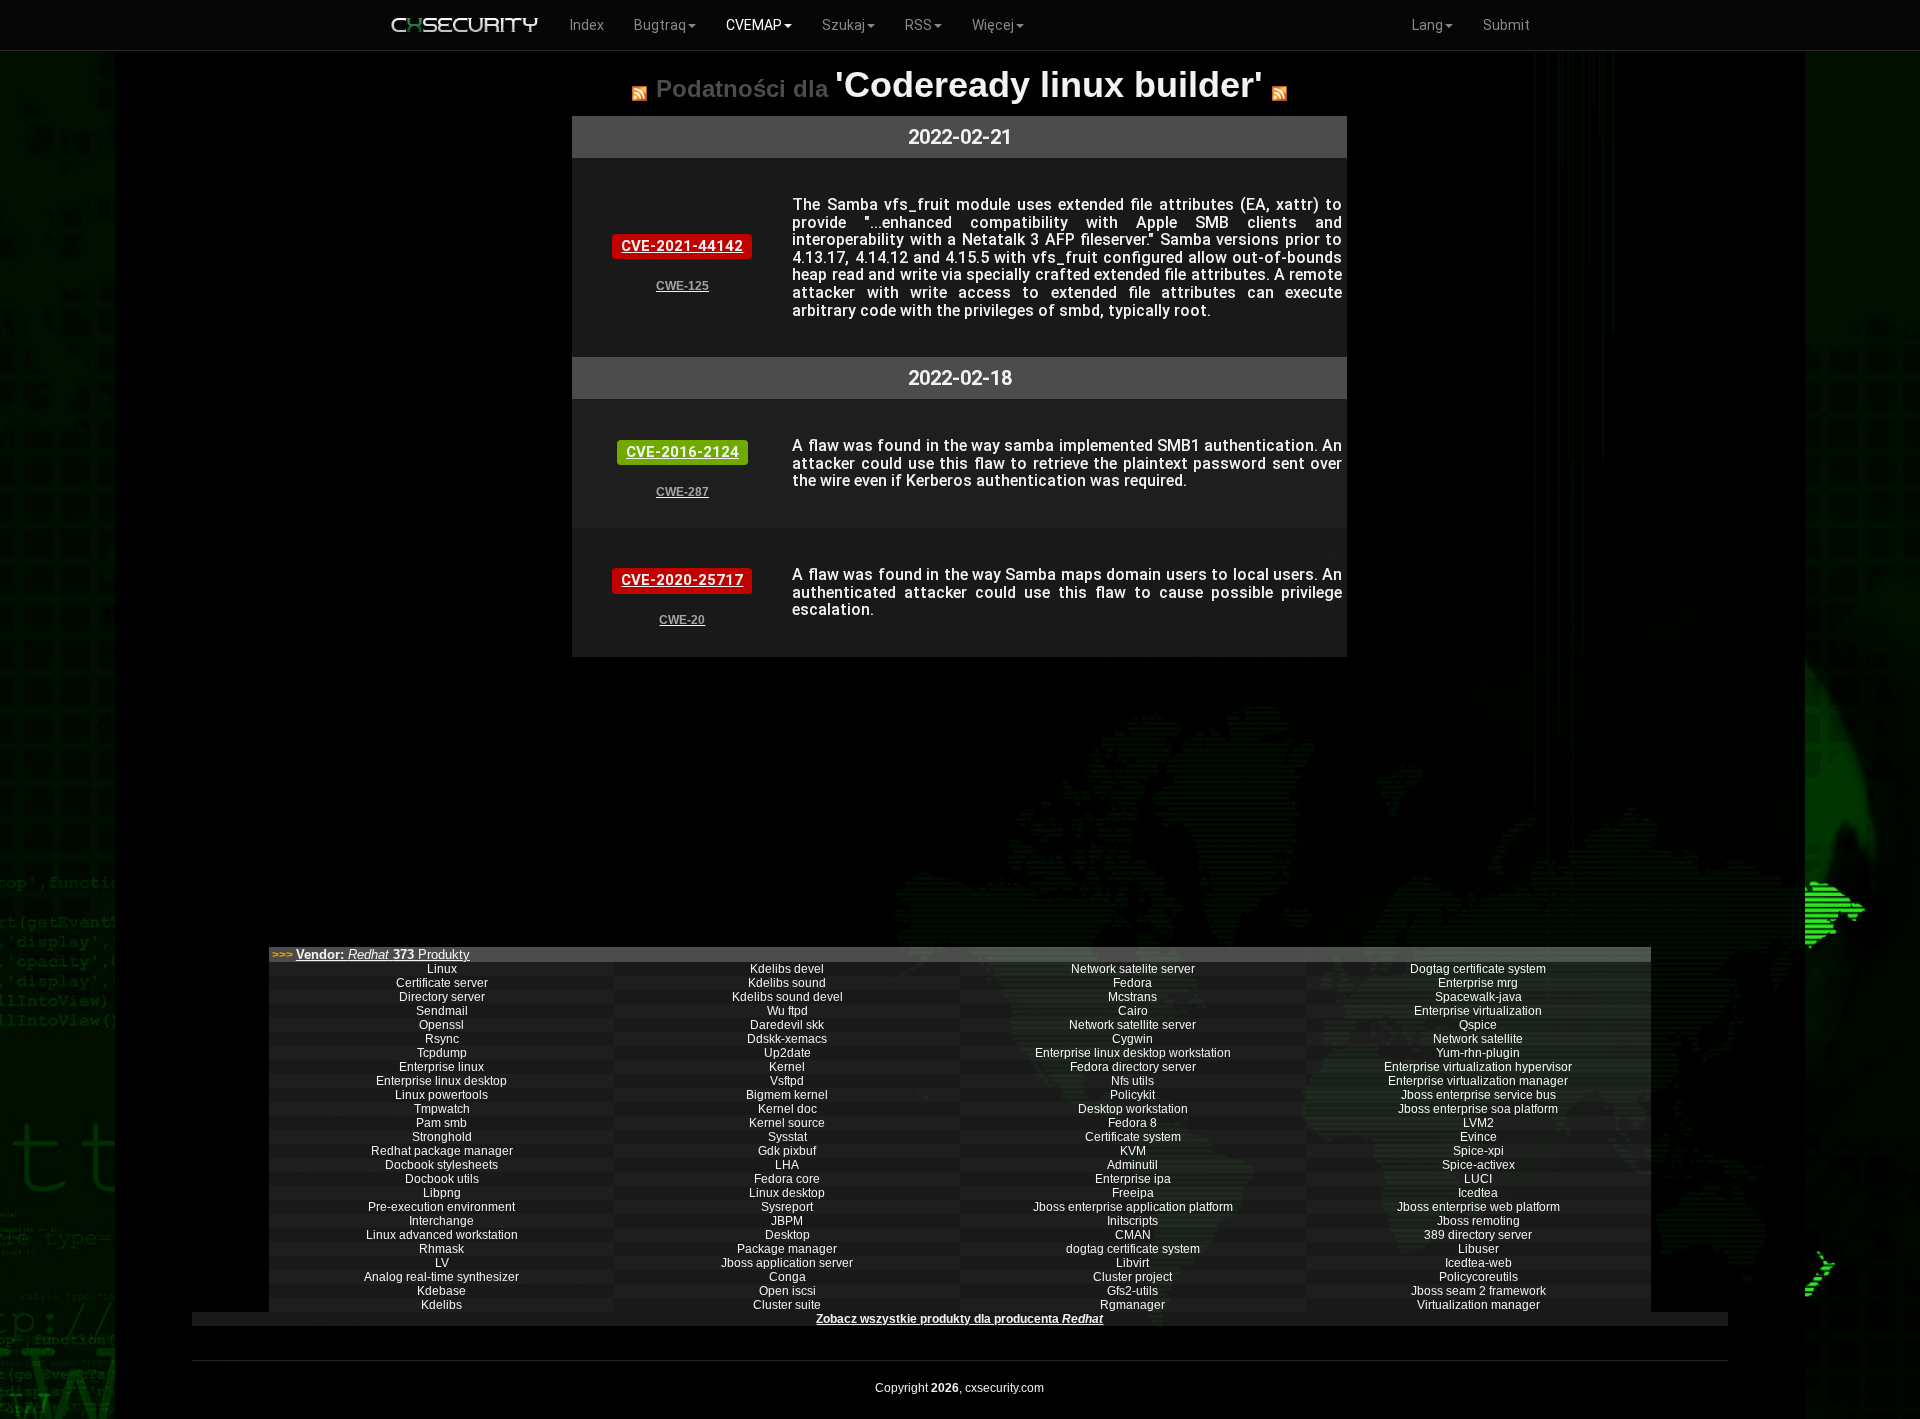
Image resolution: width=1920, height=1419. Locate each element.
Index (587, 25)
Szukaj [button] (843, 25)
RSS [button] (918, 25)
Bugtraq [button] (660, 25)
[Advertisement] (959, 797)
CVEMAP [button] (754, 25)
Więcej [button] (993, 25)
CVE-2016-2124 (682, 452)
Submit (1506, 25)
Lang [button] (1427, 25)
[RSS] (639, 93)
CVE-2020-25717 (682, 580)
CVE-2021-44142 (682, 246)
